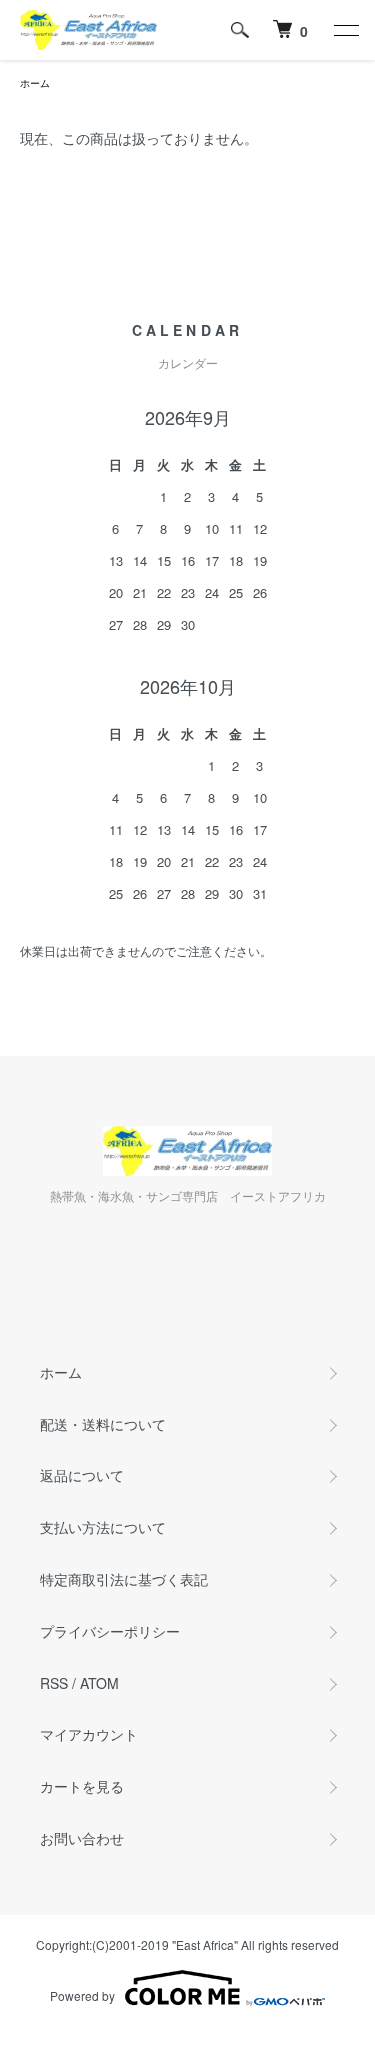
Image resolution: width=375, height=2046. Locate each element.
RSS (54, 1683)
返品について (82, 1475)
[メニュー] (345, 30)
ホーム (35, 83)
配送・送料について (103, 1424)
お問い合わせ (82, 1838)
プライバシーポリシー (110, 1631)
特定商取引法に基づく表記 (124, 1579)
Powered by (82, 1995)
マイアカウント (89, 1734)
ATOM (99, 1683)
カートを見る (82, 1786)
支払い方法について (103, 1527)
